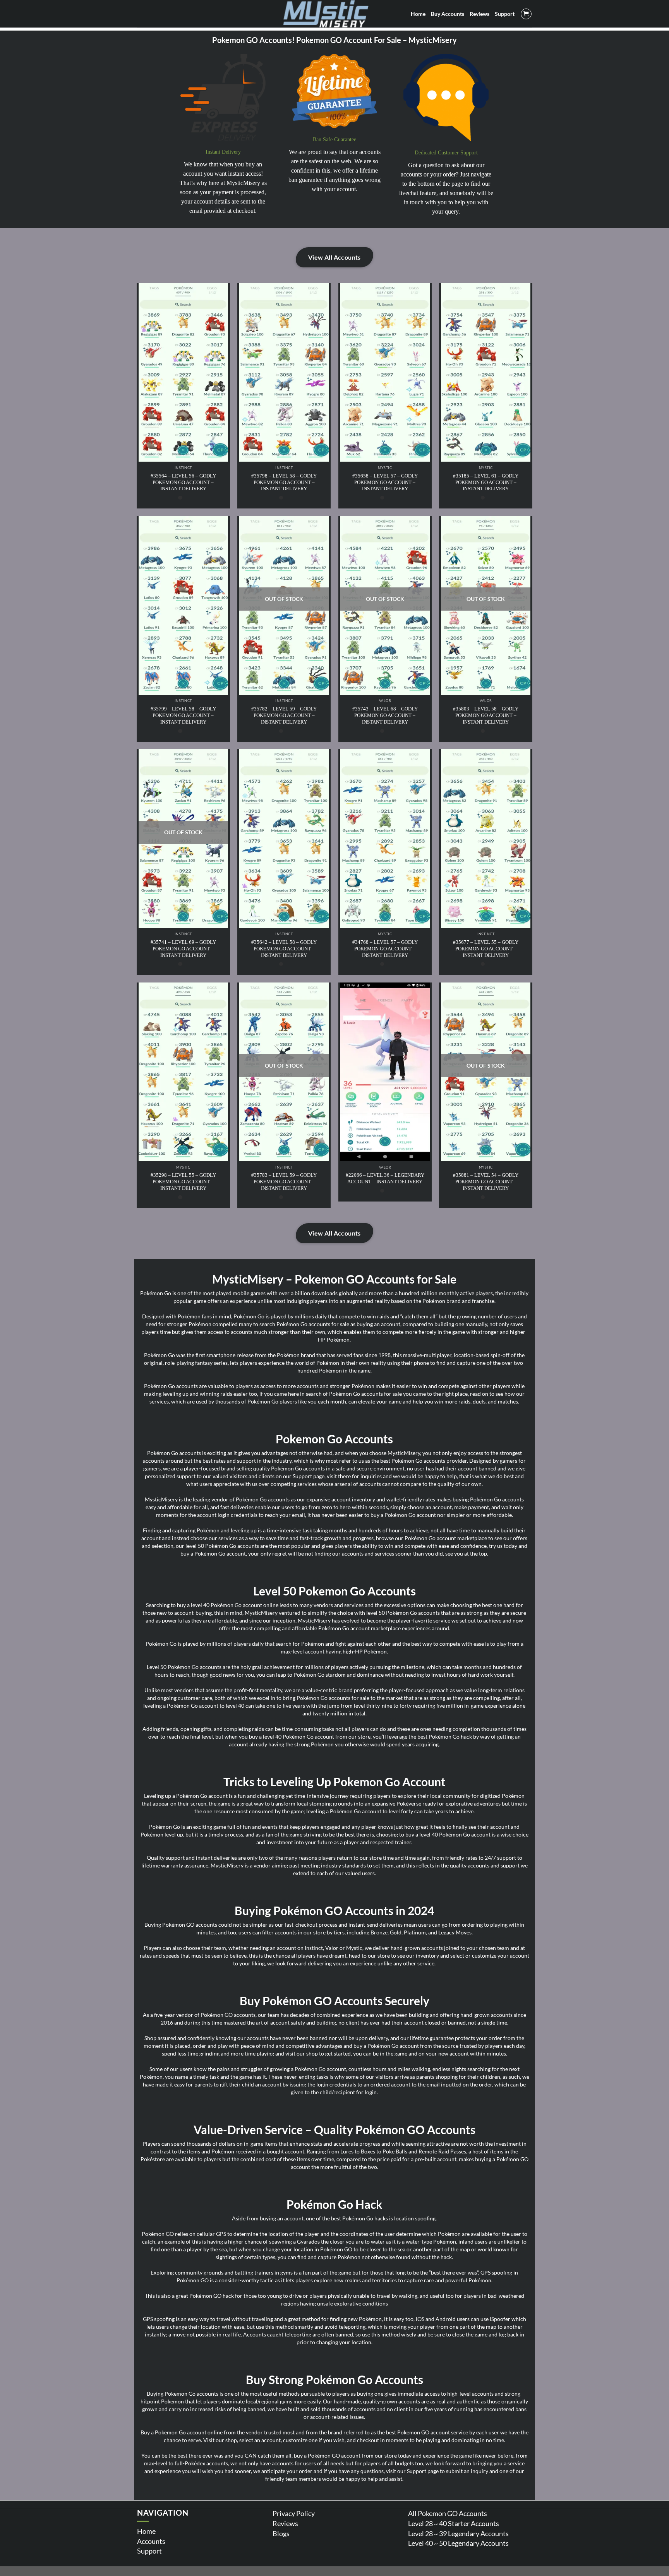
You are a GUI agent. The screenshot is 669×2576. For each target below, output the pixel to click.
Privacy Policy (294, 2513)
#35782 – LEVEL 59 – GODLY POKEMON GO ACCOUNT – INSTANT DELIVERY (284, 715)
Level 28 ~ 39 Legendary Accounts (458, 2533)
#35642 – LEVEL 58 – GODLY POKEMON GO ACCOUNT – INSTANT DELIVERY (284, 949)
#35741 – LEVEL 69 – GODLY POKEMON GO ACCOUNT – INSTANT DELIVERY (183, 949)
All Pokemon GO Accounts (448, 2513)
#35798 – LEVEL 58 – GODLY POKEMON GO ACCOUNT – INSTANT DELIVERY (284, 482)
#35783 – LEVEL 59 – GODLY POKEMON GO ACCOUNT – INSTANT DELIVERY (284, 1182)
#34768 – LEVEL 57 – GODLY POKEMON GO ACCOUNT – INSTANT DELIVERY (385, 949)
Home (146, 2531)
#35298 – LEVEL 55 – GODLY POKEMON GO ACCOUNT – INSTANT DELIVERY (183, 1182)
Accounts (151, 2541)
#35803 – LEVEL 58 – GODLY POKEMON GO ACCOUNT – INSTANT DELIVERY (486, 715)
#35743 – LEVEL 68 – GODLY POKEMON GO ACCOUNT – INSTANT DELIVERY (385, 715)
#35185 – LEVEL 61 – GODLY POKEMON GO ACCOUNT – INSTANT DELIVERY (486, 482)
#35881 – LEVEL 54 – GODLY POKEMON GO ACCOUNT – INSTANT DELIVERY (486, 1182)
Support (149, 2551)
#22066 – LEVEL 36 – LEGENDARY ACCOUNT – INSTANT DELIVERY (385, 1178)
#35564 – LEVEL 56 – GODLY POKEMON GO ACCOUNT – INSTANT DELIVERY (183, 482)
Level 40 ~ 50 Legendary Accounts (458, 2543)
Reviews (285, 2523)
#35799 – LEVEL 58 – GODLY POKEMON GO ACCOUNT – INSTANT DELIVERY (183, 715)
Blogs (281, 2533)
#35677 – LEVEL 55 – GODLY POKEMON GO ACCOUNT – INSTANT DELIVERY (486, 949)
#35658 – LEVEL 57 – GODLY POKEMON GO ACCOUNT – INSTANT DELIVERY (385, 482)
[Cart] (526, 14)
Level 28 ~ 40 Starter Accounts (454, 2523)
